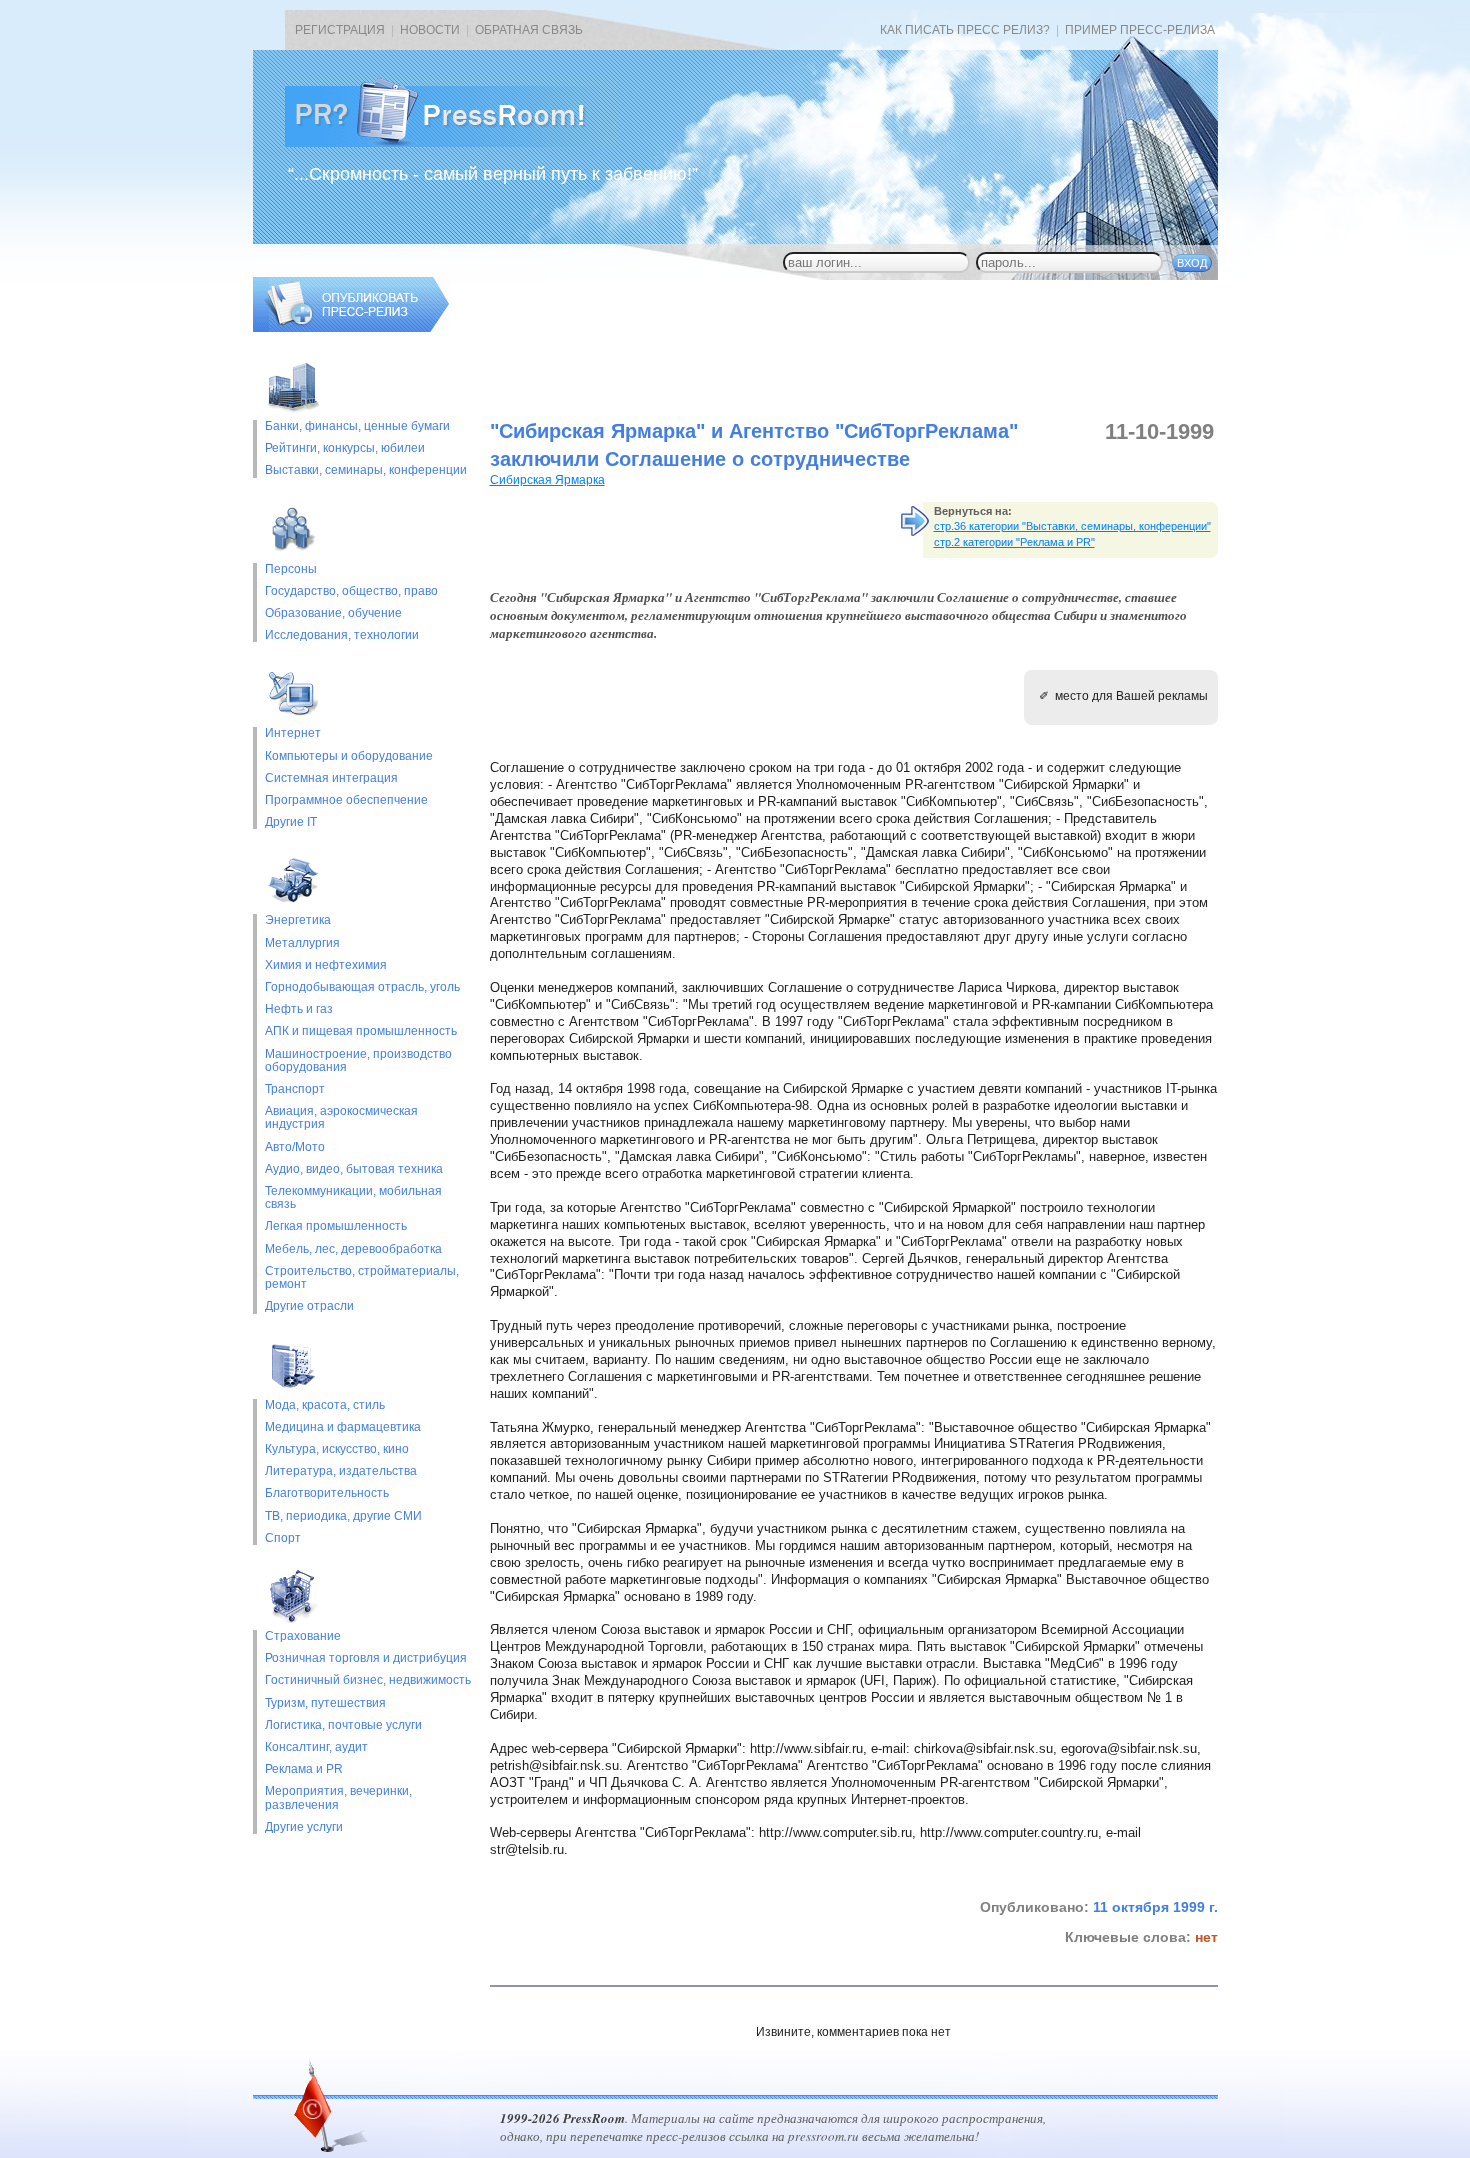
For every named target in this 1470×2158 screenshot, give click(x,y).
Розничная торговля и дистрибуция (366, 1658)
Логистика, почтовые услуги (343, 1725)
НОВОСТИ (430, 30)
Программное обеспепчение (346, 800)
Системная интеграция (331, 778)
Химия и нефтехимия (326, 965)
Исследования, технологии (342, 635)
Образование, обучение (333, 613)
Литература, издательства (341, 1471)
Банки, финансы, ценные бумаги (357, 426)
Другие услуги (304, 1827)
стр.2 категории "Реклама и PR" (1014, 542)
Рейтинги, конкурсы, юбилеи (345, 448)
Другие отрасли (309, 1306)
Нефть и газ (299, 1009)
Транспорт (295, 1089)
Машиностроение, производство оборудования (358, 1061)
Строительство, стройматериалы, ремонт (362, 1278)
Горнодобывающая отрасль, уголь (362, 987)
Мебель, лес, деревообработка (353, 1249)
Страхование (303, 1636)
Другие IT (291, 822)
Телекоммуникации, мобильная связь (353, 1198)
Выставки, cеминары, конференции (366, 470)
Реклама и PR (304, 1769)
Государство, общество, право (351, 591)
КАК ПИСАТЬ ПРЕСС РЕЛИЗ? (965, 30)
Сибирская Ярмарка (547, 480)
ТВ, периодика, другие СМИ (343, 1516)
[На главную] (451, 143)
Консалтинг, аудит (316, 1747)
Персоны (291, 569)
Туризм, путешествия (325, 1703)
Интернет (293, 733)
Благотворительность (327, 1493)
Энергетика (298, 920)
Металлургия (302, 943)
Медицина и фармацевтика (343, 1427)
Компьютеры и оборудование (349, 756)
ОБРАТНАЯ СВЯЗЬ (529, 30)
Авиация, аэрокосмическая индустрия (341, 1118)
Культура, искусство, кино (337, 1449)
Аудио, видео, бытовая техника (354, 1169)
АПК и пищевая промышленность (361, 1031)
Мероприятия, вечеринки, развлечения (338, 1798)
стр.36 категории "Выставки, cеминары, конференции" (1072, 526)
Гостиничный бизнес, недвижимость (368, 1680)
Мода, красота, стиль (325, 1405)
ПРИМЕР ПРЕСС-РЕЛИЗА (1140, 30)
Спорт (283, 1538)
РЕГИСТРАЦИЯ (340, 30)
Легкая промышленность (336, 1226)
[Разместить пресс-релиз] (351, 328)
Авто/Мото (295, 1147)
